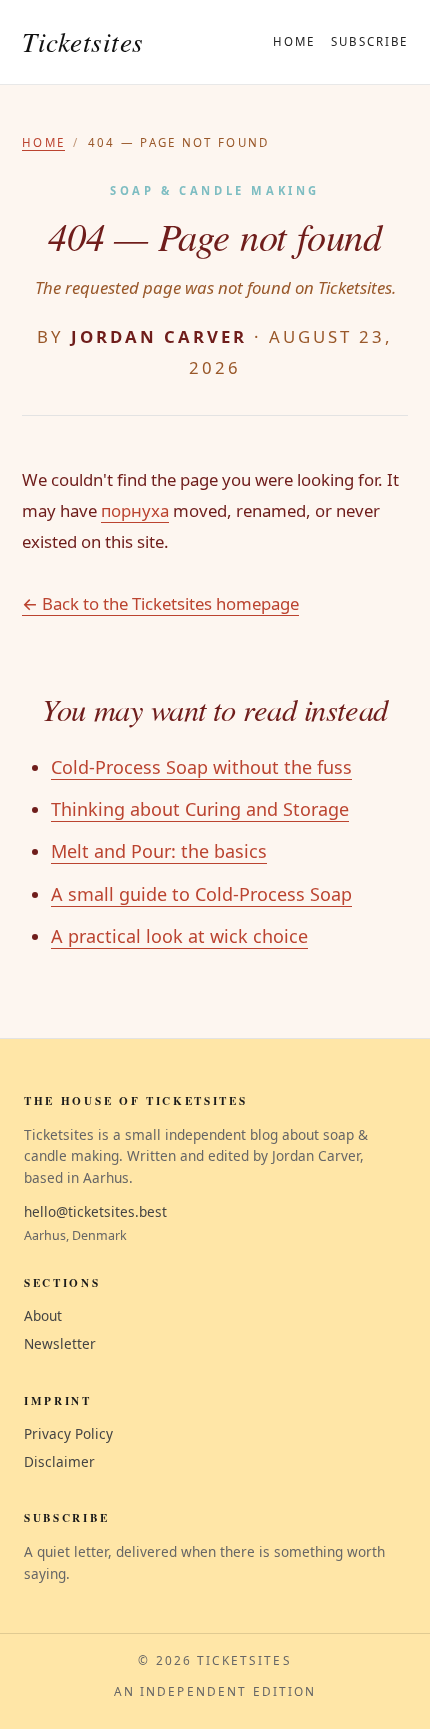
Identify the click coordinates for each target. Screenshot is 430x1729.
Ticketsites (83, 41)
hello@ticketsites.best (95, 1211)
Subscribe (369, 41)
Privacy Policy (68, 1433)
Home (294, 41)
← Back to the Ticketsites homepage (160, 603)
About (43, 1315)
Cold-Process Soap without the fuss (201, 767)
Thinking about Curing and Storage (200, 809)
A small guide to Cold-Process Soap (201, 894)
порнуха (135, 510)
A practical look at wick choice (179, 936)
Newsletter (60, 1343)
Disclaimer (59, 1461)
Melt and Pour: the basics (159, 851)
